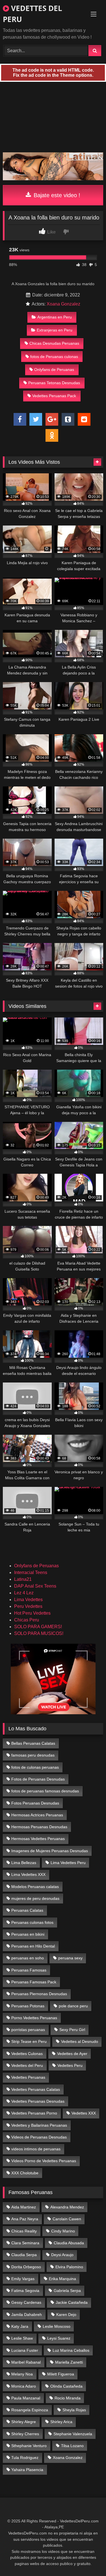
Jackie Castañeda (72, 2302)
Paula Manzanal (26, 2398)
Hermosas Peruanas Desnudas (39, 1827)
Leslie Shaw (22, 2338)
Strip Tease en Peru (29, 2041)
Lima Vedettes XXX (28, 1874)
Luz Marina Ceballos (71, 2350)
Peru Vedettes (28, 1606)
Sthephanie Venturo (29, 2446)
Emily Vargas (23, 2279)
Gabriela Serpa (67, 2291)
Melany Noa (22, 2374)
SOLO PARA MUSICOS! (39, 1633)
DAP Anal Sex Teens (35, 1586)
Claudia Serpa (24, 2255)
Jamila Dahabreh (27, 2315)
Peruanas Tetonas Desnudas (54, 383)
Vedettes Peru (70, 2065)
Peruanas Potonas (28, 2006)
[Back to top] (88, 2559)
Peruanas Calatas (27, 1910)
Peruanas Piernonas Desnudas (39, 1994)
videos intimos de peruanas (36, 2149)
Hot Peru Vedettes (32, 1613)
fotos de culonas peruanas (35, 1767)
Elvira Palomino (69, 2267)
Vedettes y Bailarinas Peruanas (39, 2125)
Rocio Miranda (68, 2398)
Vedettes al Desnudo (80, 2041)
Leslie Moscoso (57, 2326)
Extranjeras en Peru (55, 330)
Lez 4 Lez (24, 1593)
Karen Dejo (66, 2315)
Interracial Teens (31, 1572)
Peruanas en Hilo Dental (33, 1946)
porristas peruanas (28, 2030)
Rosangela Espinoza (30, 2410)
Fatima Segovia (25, 2291)
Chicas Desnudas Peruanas (54, 343)
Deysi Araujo (62, 2255)
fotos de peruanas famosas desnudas (45, 1791)
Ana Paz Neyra (25, 2219)
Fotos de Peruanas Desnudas (38, 1779)
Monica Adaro (24, 2386)
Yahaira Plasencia (27, 2470)
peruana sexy (70, 1958)
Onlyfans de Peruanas (54, 370)
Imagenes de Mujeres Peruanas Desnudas (50, 1851)
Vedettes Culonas (27, 2054)
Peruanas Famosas (29, 1970)
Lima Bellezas (24, 1863)
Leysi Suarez (59, 2338)
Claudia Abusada (69, 2243)
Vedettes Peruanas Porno (34, 2113)
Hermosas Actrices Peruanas (37, 1815)
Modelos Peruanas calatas (35, 1887)
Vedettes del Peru (27, 2065)
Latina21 (23, 1579)
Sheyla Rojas (74, 2410)
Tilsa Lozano (72, 2446)
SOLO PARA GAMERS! (38, 1627)
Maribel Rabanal (26, 2362)
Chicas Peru (27, 1620)
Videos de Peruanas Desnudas (39, 2137)
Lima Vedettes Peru (68, 1863)
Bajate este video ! (56, 195)
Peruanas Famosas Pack (34, 1982)
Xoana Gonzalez (63, 304)
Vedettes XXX (84, 2113)
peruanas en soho (28, 1958)
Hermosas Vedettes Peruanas (38, 1839)
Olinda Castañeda (66, 2386)
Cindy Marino (63, 2231)
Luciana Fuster (25, 2350)
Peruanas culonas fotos (32, 1922)
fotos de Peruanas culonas (54, 357)
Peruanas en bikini (28, 1934)
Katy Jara (20, 2326)
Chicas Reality (24, 2231)
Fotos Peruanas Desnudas (35, 1803)
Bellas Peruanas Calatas (33, 1743)
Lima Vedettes (28, 1600)
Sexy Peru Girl (72, 2030)
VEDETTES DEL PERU (33, 14)
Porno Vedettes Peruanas (34, 2018)
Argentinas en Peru (55, 317)
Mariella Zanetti (69, 2362)
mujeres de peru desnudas (35, 1898)
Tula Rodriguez (25, 2458)
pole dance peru (73, 2006)
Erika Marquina (62, 2279)
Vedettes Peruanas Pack (54, 396)
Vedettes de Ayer (72, 2054)
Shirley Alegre (24, 2422)
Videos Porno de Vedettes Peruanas (44, 2161)
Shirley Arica (61, 2422)
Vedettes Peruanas (28, 2077)
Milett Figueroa (61, 2374)
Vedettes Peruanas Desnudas (38, 2101)
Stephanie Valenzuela (73, 2434)
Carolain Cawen (67, 2219)
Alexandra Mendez (67, 2207)
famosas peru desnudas (33, 1755)
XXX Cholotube (25, 2173)
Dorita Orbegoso (26, 2267)
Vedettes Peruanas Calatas (36, 2089)
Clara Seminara (25, 2243)
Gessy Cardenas (26, 2302)
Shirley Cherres (25, 2434)
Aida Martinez (24, 2207)
